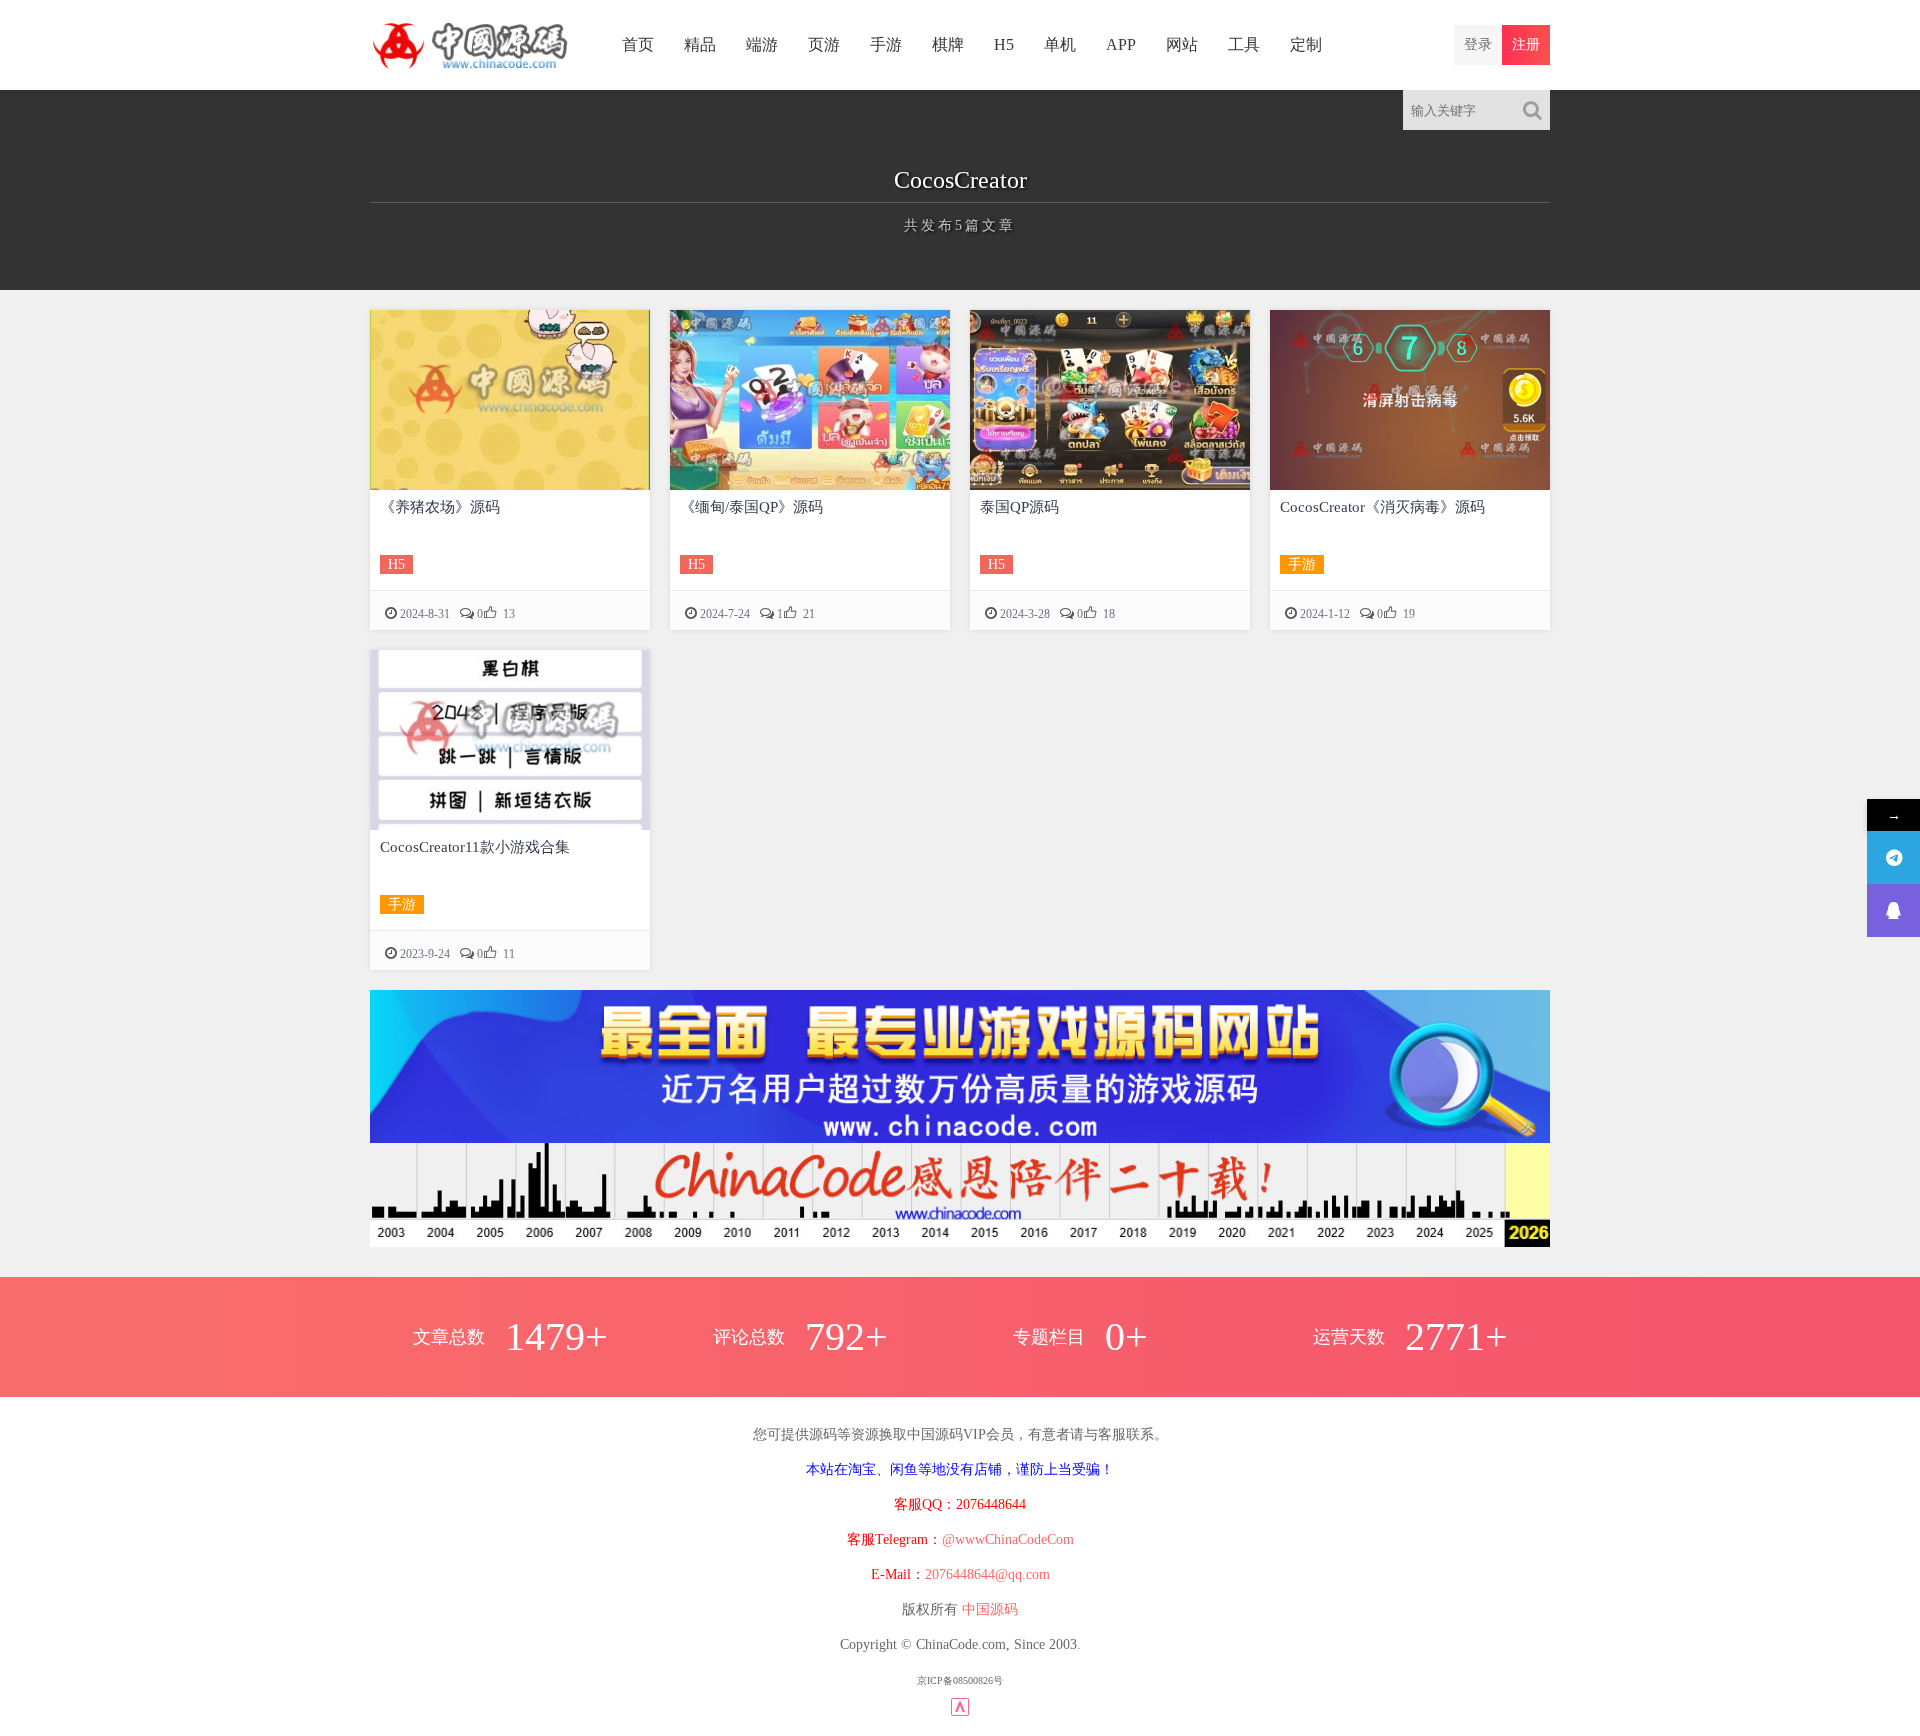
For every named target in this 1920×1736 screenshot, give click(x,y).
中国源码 (990, 1609)
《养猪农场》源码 (440, 507)
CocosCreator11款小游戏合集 (475, 847)
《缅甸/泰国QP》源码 (751, 507)
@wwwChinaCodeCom (1008, 1539)
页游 (824, 44)
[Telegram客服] (1893, 857)
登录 (1478, 44)
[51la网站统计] (960, 1705)
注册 (1526, 44)
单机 (1060, 44)
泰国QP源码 (1019, 507)
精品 (700, 44)
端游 (762, 44)
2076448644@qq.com (987, 1574)
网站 (1182, 44)
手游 (886, 44)
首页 (638, 44)
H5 (1004, 44)
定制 (1306, 44)
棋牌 (948, 44)
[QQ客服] (1893, 910)
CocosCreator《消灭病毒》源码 (1382, 507)
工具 (1244, 44)
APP (1121, 44)
